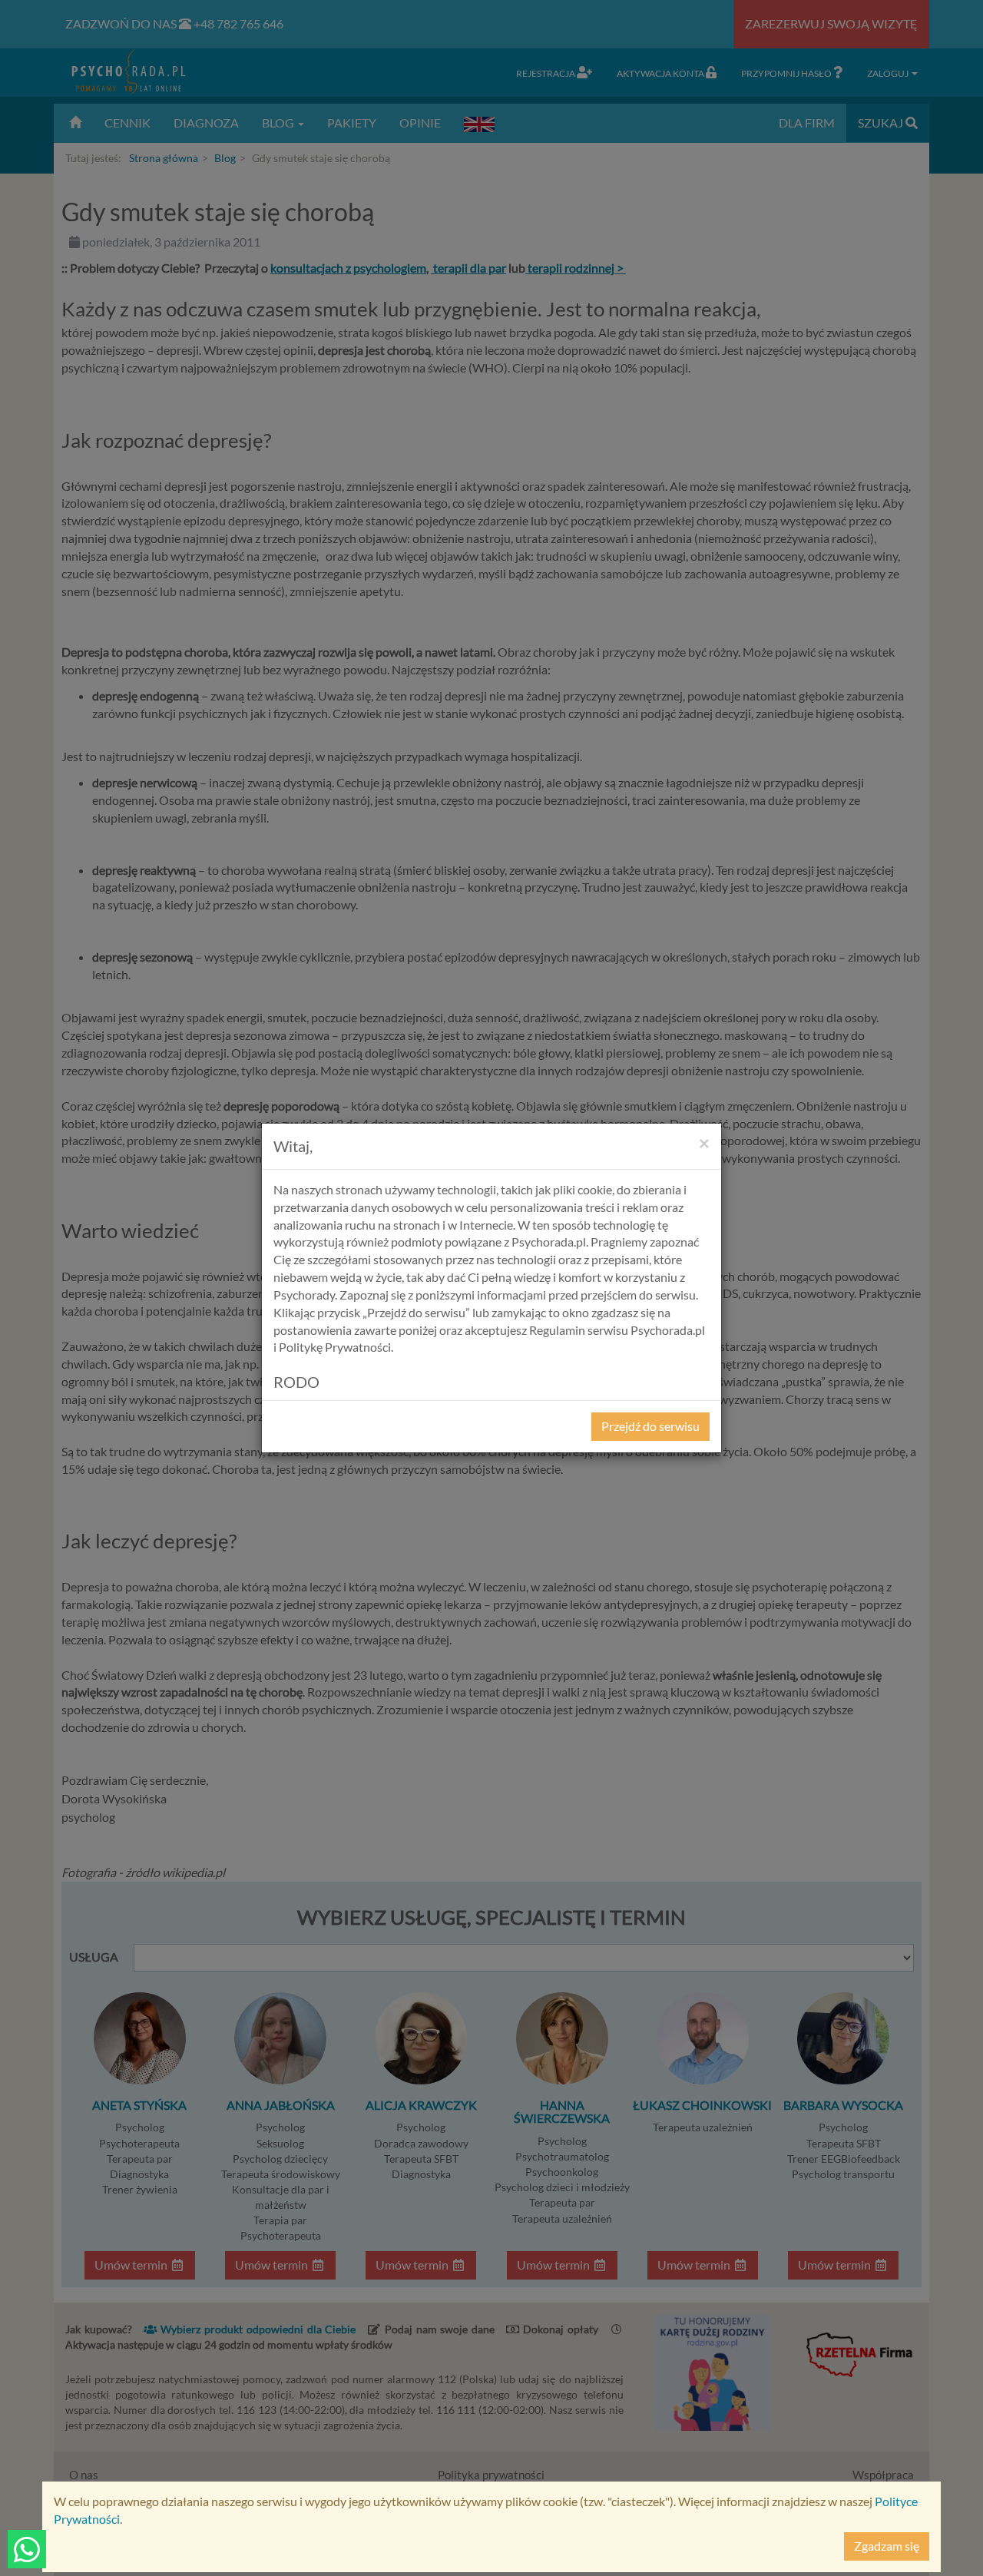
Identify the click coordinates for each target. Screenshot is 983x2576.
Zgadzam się (887, 2546)
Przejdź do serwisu (650, 1426)
